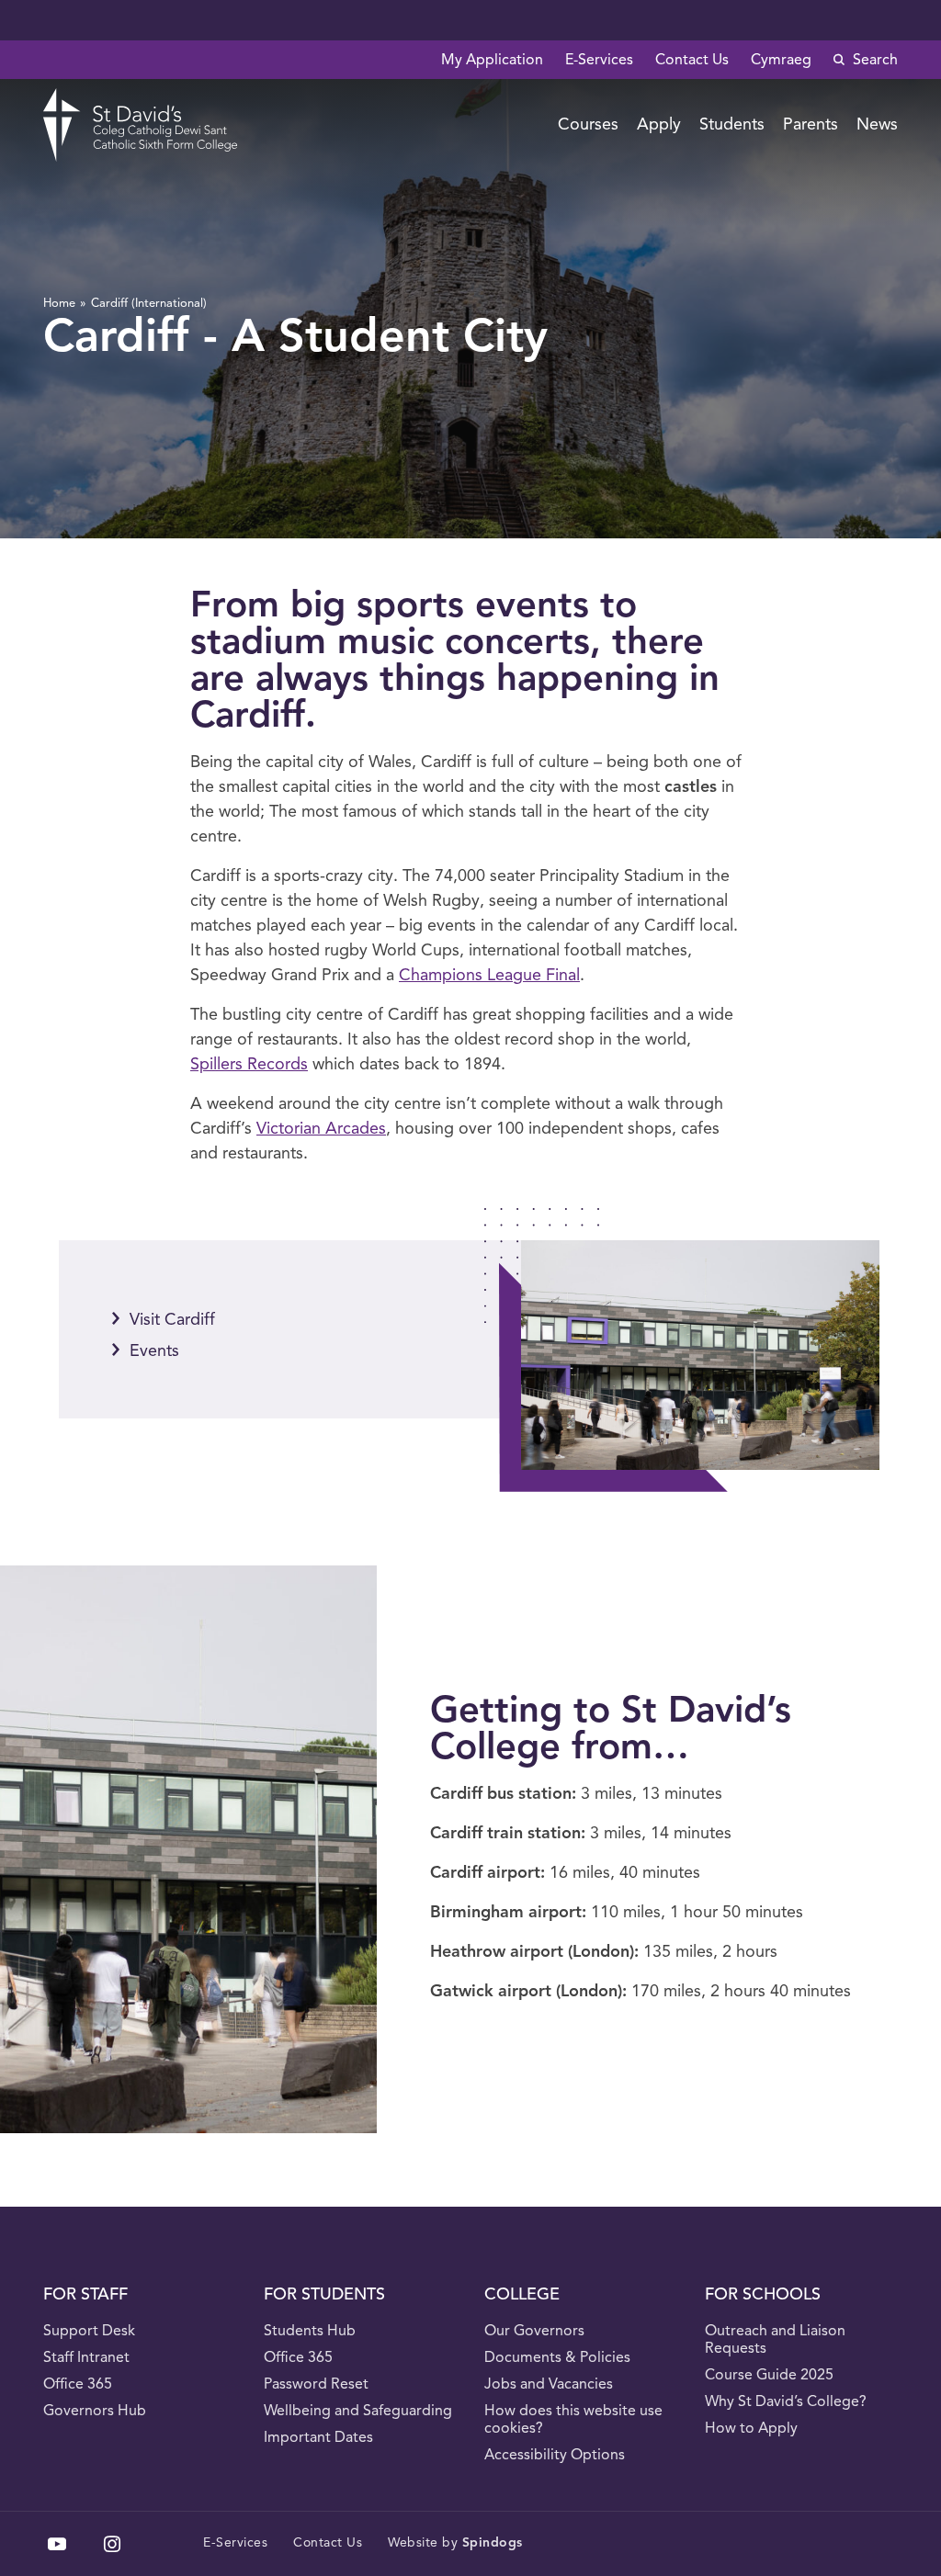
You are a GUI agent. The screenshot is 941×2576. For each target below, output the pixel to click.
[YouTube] (57, 2544)
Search (873, 61)
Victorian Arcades (321, 1129)
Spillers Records (249, 1065)
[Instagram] (112, 2544)
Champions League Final (489, 976)
